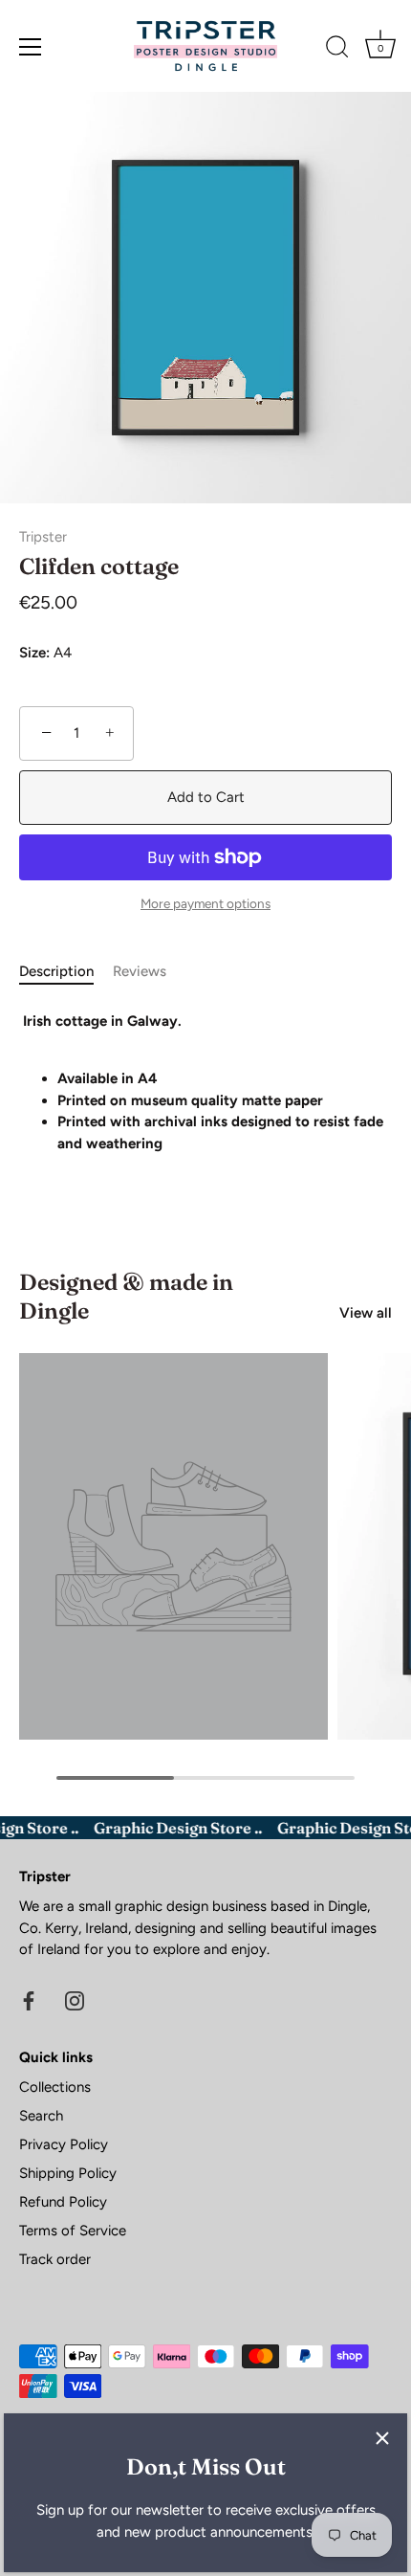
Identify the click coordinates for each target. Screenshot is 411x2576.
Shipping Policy (68, 2173)
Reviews (140, 971)
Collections (55, 2087)
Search (41, 2116)
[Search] (337, 50)
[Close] (382, 2438)
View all (366, 1313)
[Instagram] (75, 2000)
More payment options (205, 903)
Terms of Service (73, 2231)
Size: (34, 653)
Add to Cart (206, 797)
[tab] (66, 972)
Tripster (43, 537)
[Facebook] (29, 2000)
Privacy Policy (64, 2144)
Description (56, 971)
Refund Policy (63, 2202)
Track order (55, 2259)
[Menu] (31, 47)
